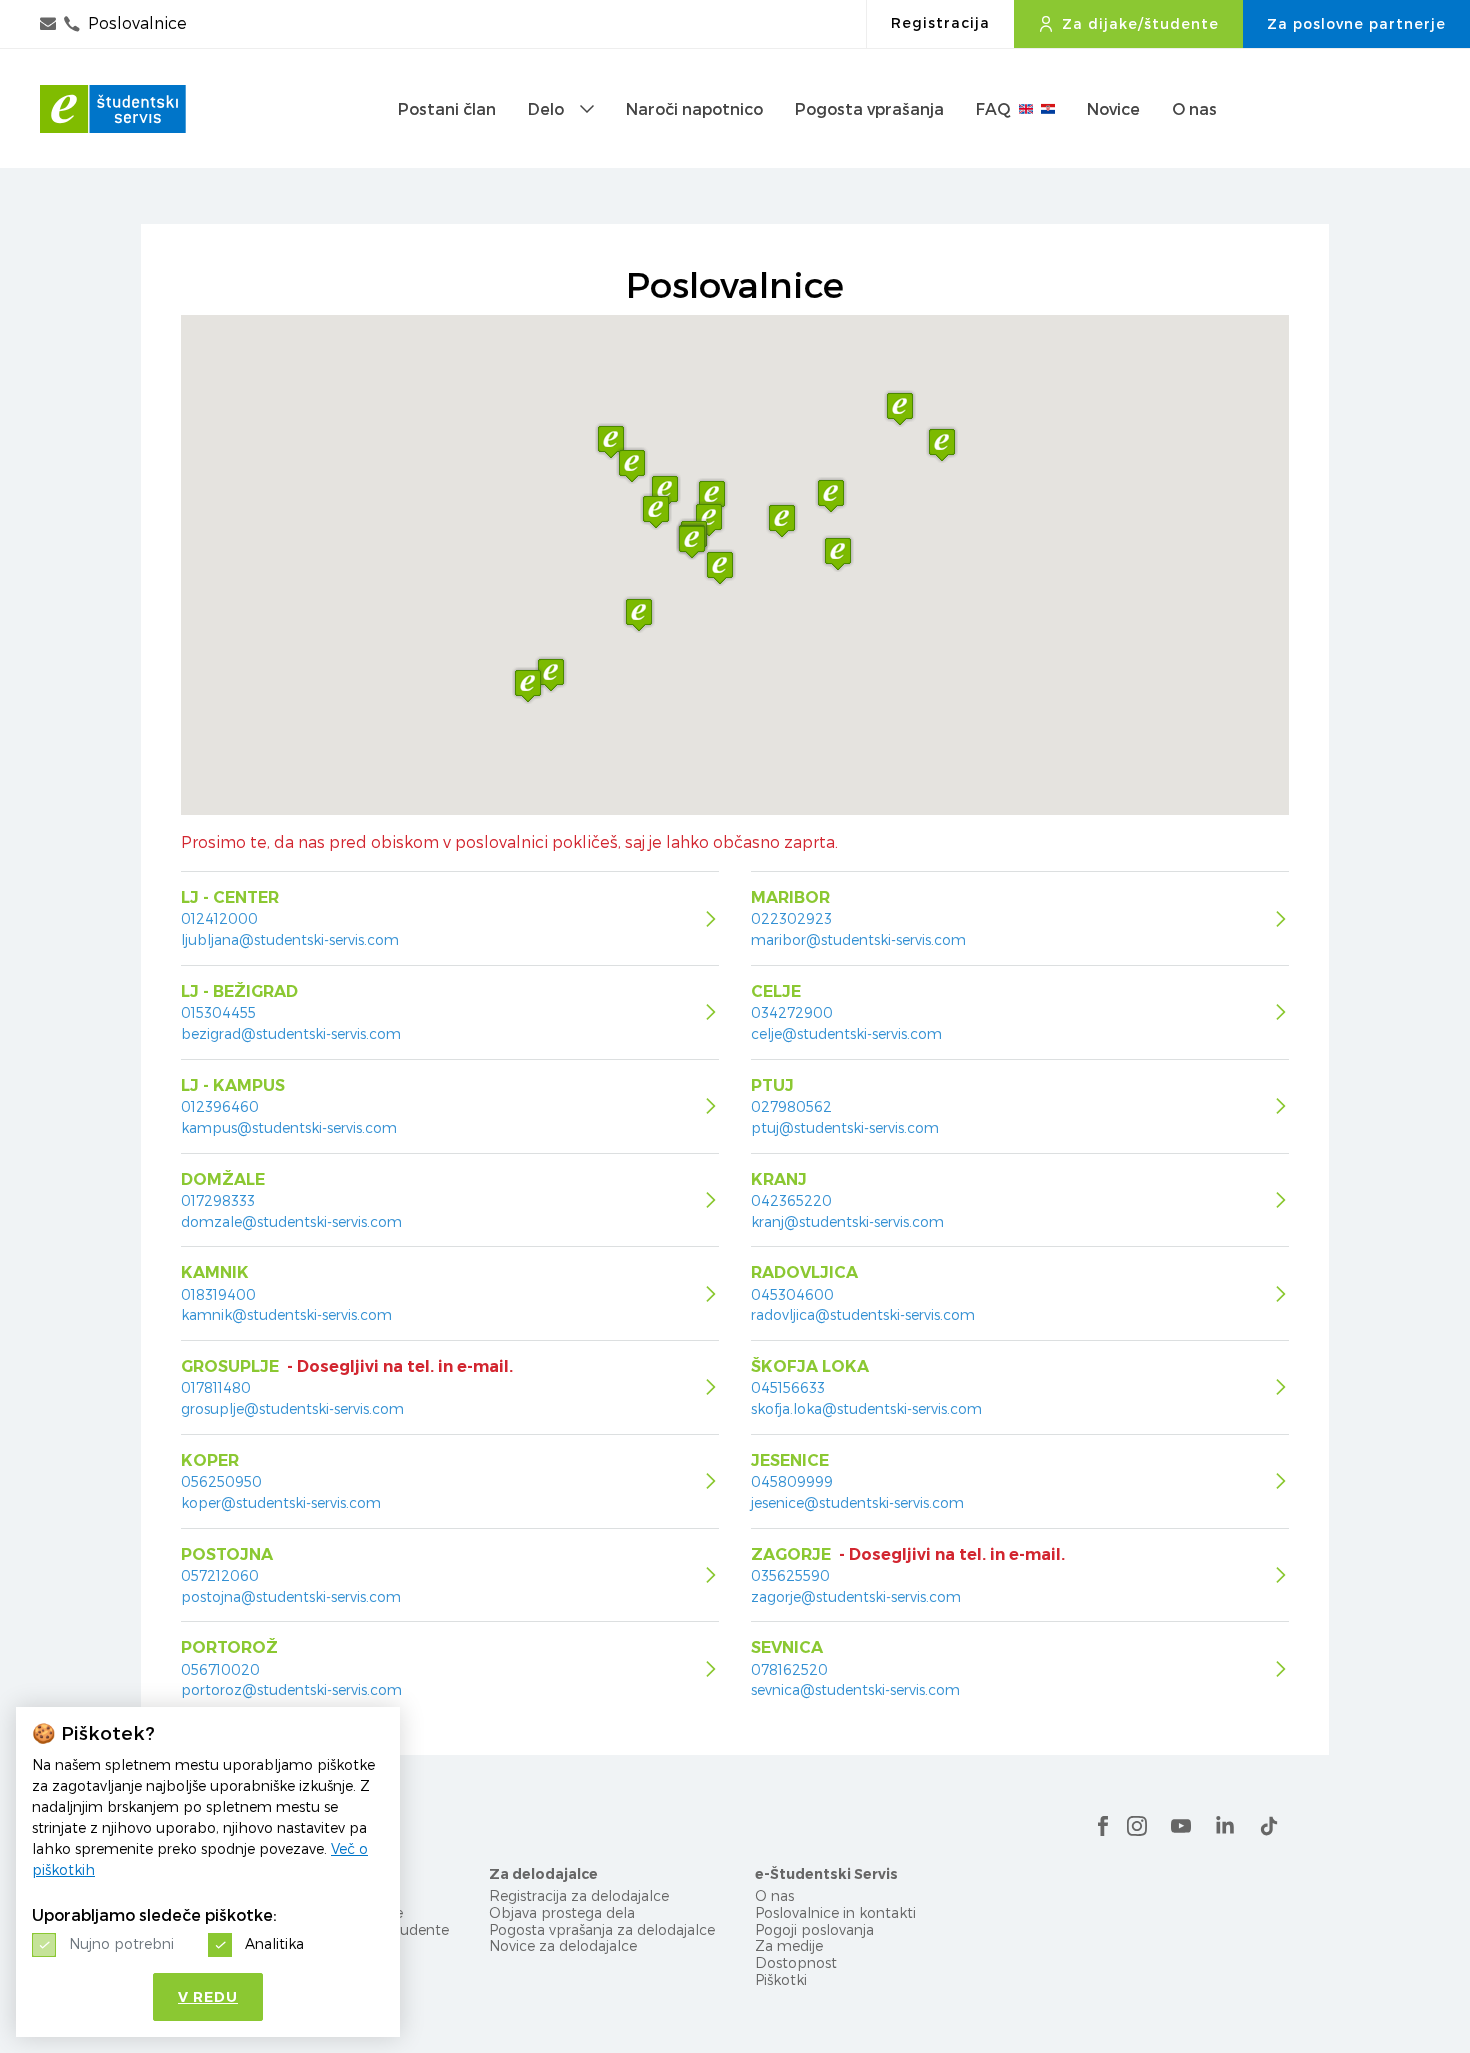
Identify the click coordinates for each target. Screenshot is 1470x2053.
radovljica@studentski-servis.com (863, 1314)
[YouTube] (1181, 1826)
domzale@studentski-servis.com (291, 1221)
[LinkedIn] (1225, 1826)
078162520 (789, 1670)
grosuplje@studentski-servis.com (292, 1408)
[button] (712, 496)
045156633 (788, 1388)
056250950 (221, 1482)
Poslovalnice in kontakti (835, 1912)
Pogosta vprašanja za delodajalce (602, 1929)
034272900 (792, 1013)
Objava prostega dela (562, 1912)
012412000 (219, 919)
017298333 (218, 1201)
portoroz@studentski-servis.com (291, 1689)
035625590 (790, 1576)
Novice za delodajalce (563, 1945)
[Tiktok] (1269, 1826)
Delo (546, 109)
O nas (1194, 109)
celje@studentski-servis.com (846, 1033)
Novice (1113, 109)
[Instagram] (1137, 1826)
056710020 (220, 1670)
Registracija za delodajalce (579, 1895)
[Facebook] (1103, 1826)
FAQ (993, 109)
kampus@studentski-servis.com (289, 1127)
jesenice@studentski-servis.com (857, 1502)
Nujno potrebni (121, 1943)
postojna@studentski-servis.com (291, 1596)
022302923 (791, 919)
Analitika (274, 1943)
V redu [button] (208, 1997)
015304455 (218, 1013)
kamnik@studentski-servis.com (286, 1314)
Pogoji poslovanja (814, 1929)
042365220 (791, 1201)
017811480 (216, 1388)
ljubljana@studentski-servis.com (290, 939)
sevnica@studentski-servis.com (855, 1689)
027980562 (791, 1107)
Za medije (789, 1945)
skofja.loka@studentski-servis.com (866, 1408)
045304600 (792, 1295)
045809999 (792, 1482)
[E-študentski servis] (113, 109)
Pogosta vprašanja (869, 109)
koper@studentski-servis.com (281, 1502)
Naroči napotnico (694, 109)
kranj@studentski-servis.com (847, 1221)
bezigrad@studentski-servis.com (291, 1033)
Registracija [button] (940, 23)
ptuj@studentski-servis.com (845, 1127)
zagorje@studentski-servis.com (856, 1596)
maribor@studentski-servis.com (858, 939)
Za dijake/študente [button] (1140, 24)
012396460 (220, 1107)
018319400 (218, 1295)
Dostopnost (796, 1962)
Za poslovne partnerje (1356, 24)
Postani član (447, 109)
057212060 (220, 1576)
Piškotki (781, 1979)
